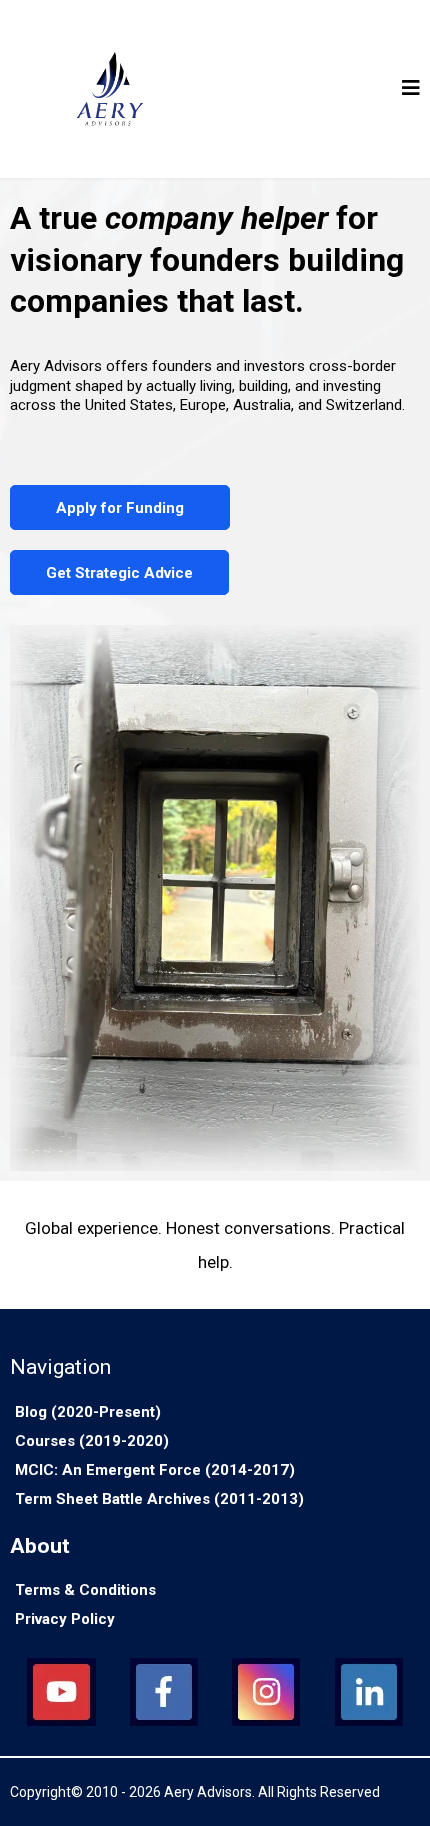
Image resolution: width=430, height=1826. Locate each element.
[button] (411, 89)
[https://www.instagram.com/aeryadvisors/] (266, 1692)
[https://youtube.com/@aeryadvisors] (61, 1692)
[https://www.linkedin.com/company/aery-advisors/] (369, 1692)
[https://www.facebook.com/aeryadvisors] (164, 1692)
